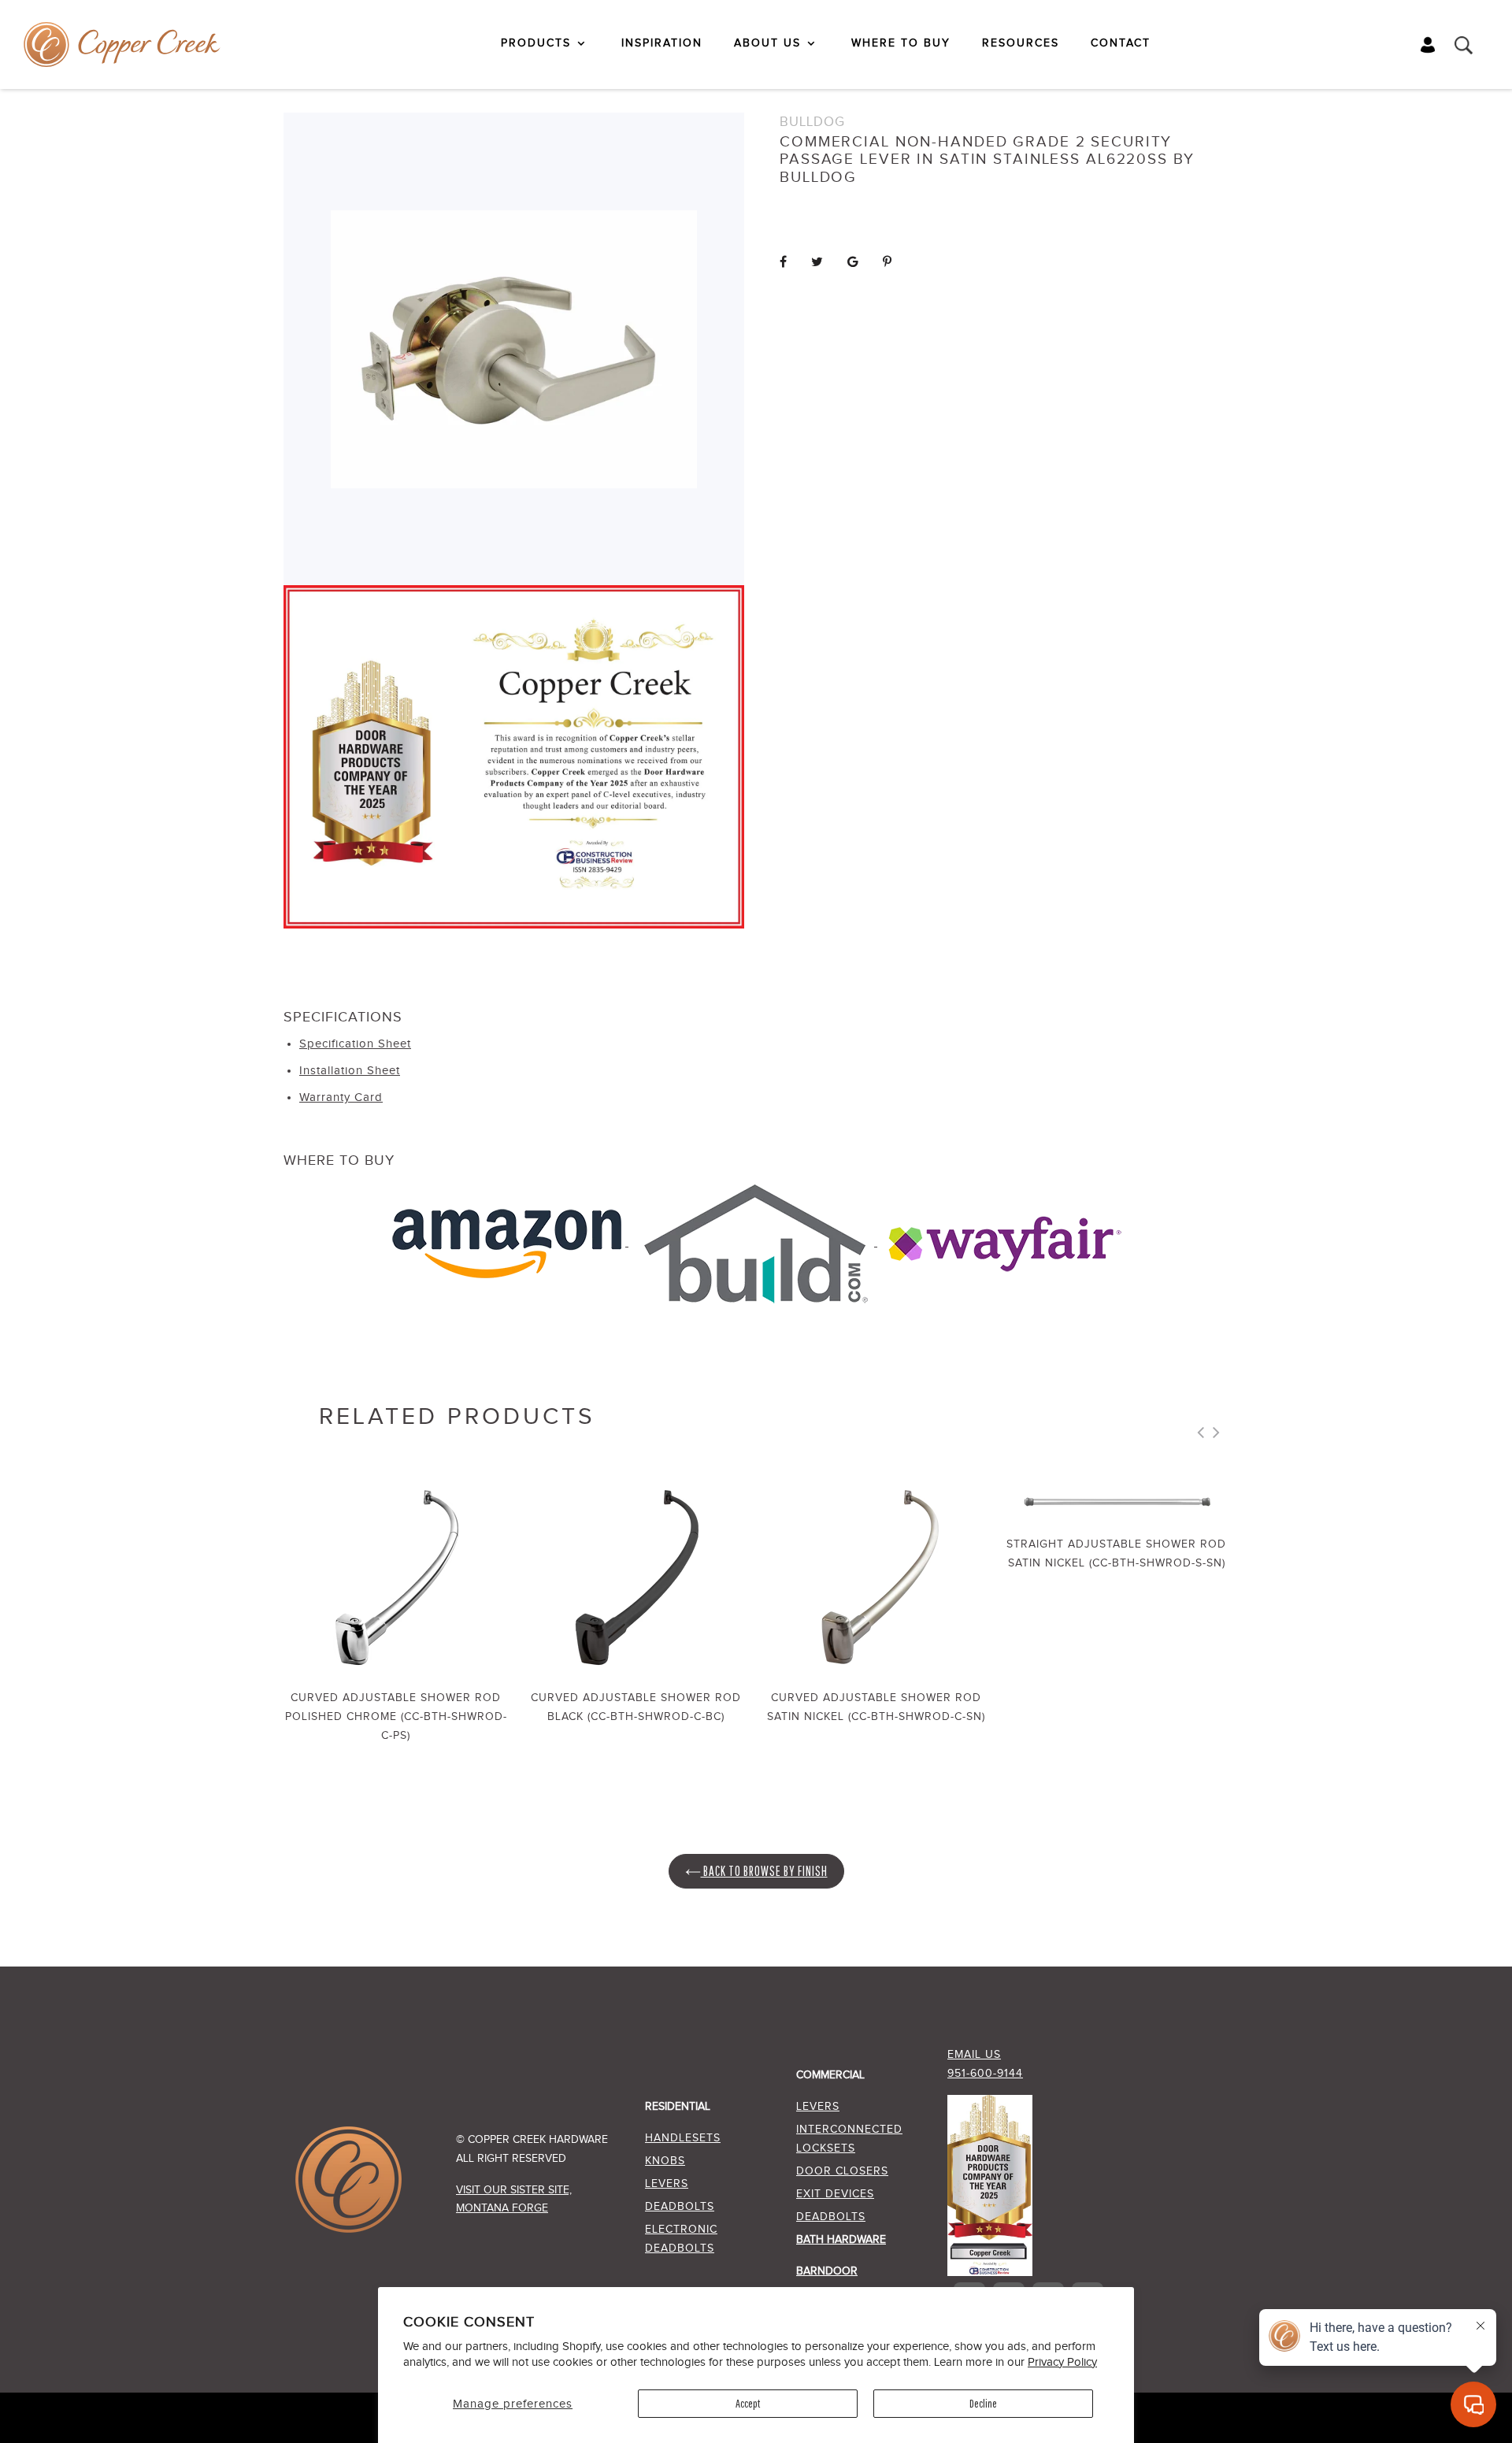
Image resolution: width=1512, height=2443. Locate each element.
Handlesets (683, 2138)
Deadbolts (680, 2207)
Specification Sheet (355, 1044)
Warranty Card (341, 1097)
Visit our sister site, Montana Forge (514, 2199)
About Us (767, 43)
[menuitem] (545, 43)
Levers (667, 2184)
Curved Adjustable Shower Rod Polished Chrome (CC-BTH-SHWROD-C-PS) (396, 1716)
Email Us (974, 2055)
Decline (983, 2403)
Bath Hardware (841, 2240)
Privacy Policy (1062, 2362)
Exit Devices (835, 2194)
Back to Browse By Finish (764, 1871)
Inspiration (662, 43)
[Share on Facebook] (784, 263)
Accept (748, 2403)
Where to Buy (901, 43)
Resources (1021, 43)
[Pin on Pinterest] (888, 263)
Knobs (665, 2161)
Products (536, 43)
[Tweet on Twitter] (817, 263)
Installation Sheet (350, 1071)
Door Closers (842, 2171)
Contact (1121, 43)
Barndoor (827, 2271)
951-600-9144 (985, 2074)
